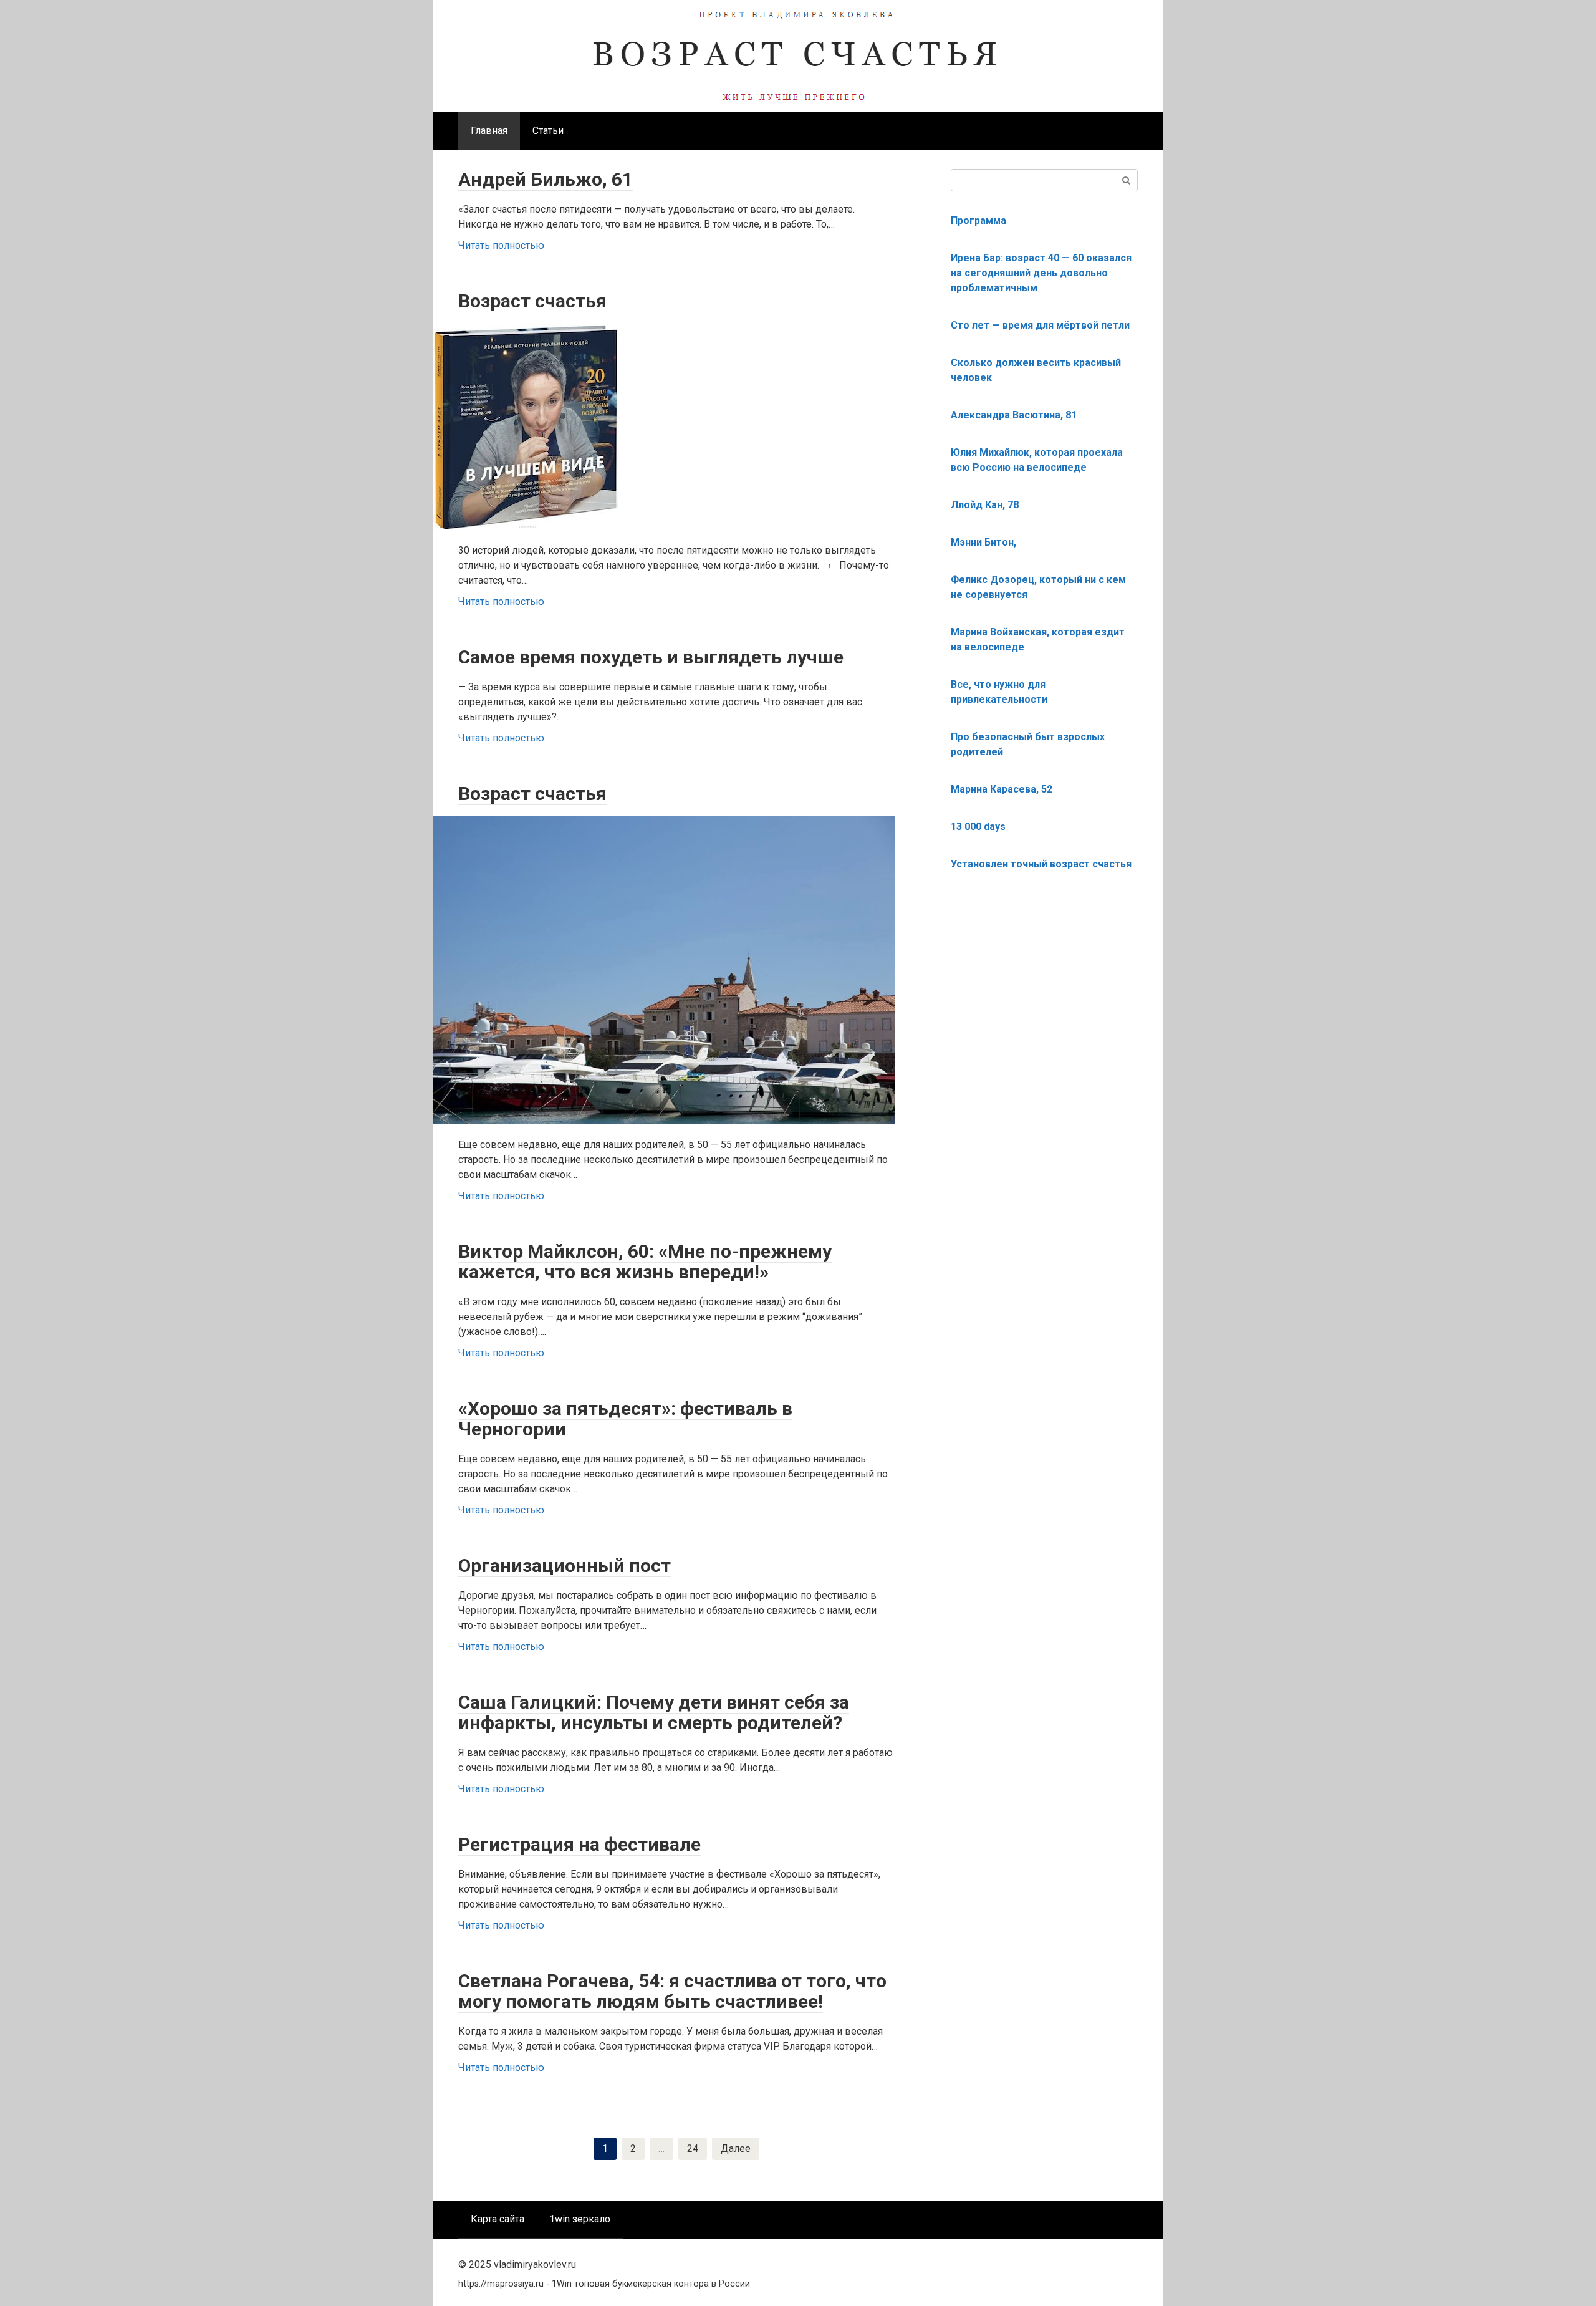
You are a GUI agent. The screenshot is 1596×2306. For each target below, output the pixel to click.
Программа (978, 220)
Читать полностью (501, 245)
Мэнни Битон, (983, 542)
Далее (736, 2149)
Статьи (548, 131)
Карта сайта (498, 2219)
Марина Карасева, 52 (1002, 789)
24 (693, 2149)
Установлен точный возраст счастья (1041, 864)
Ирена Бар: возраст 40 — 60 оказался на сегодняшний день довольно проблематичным (1041, 273)
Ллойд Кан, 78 (985, 505)
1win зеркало (580, 2219)
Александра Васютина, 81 (1014, 415)
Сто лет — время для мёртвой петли (1040, 325)
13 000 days (978, 827)
